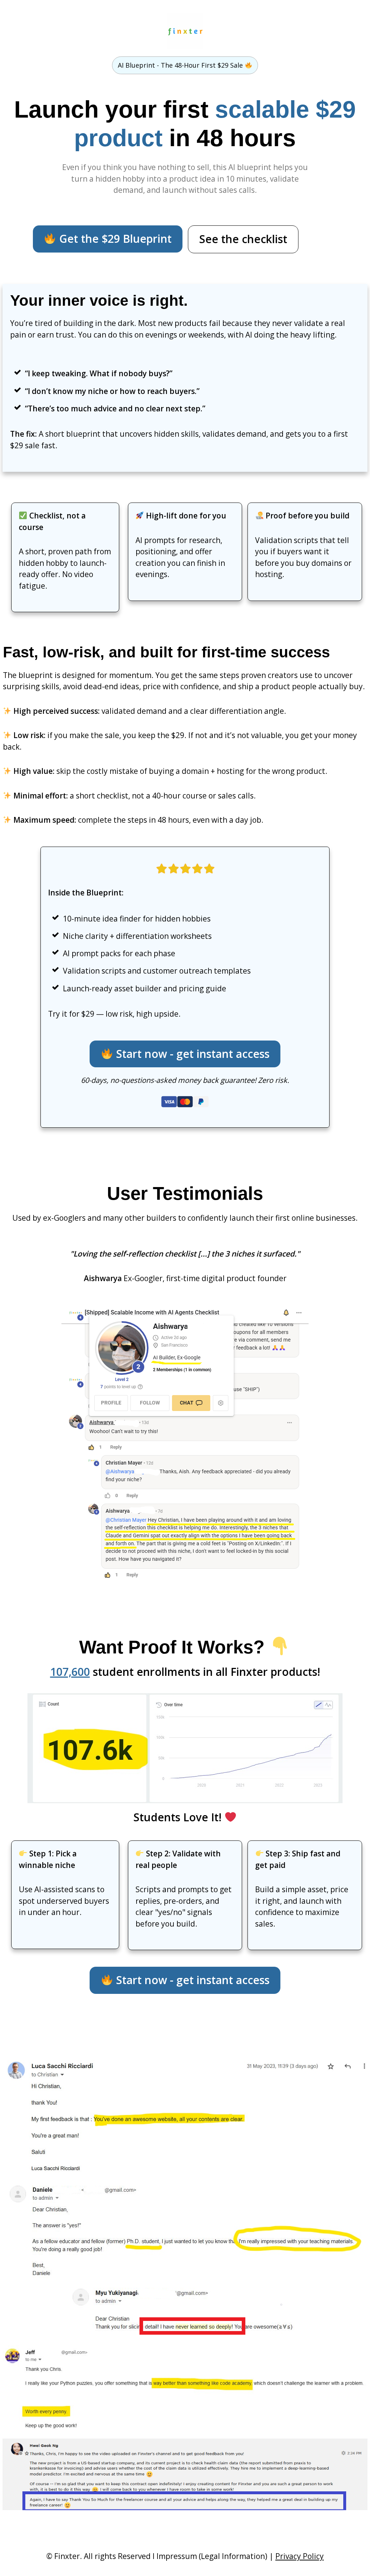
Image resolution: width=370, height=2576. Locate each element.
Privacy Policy (300, 2556)
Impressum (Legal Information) (212, 2556)
